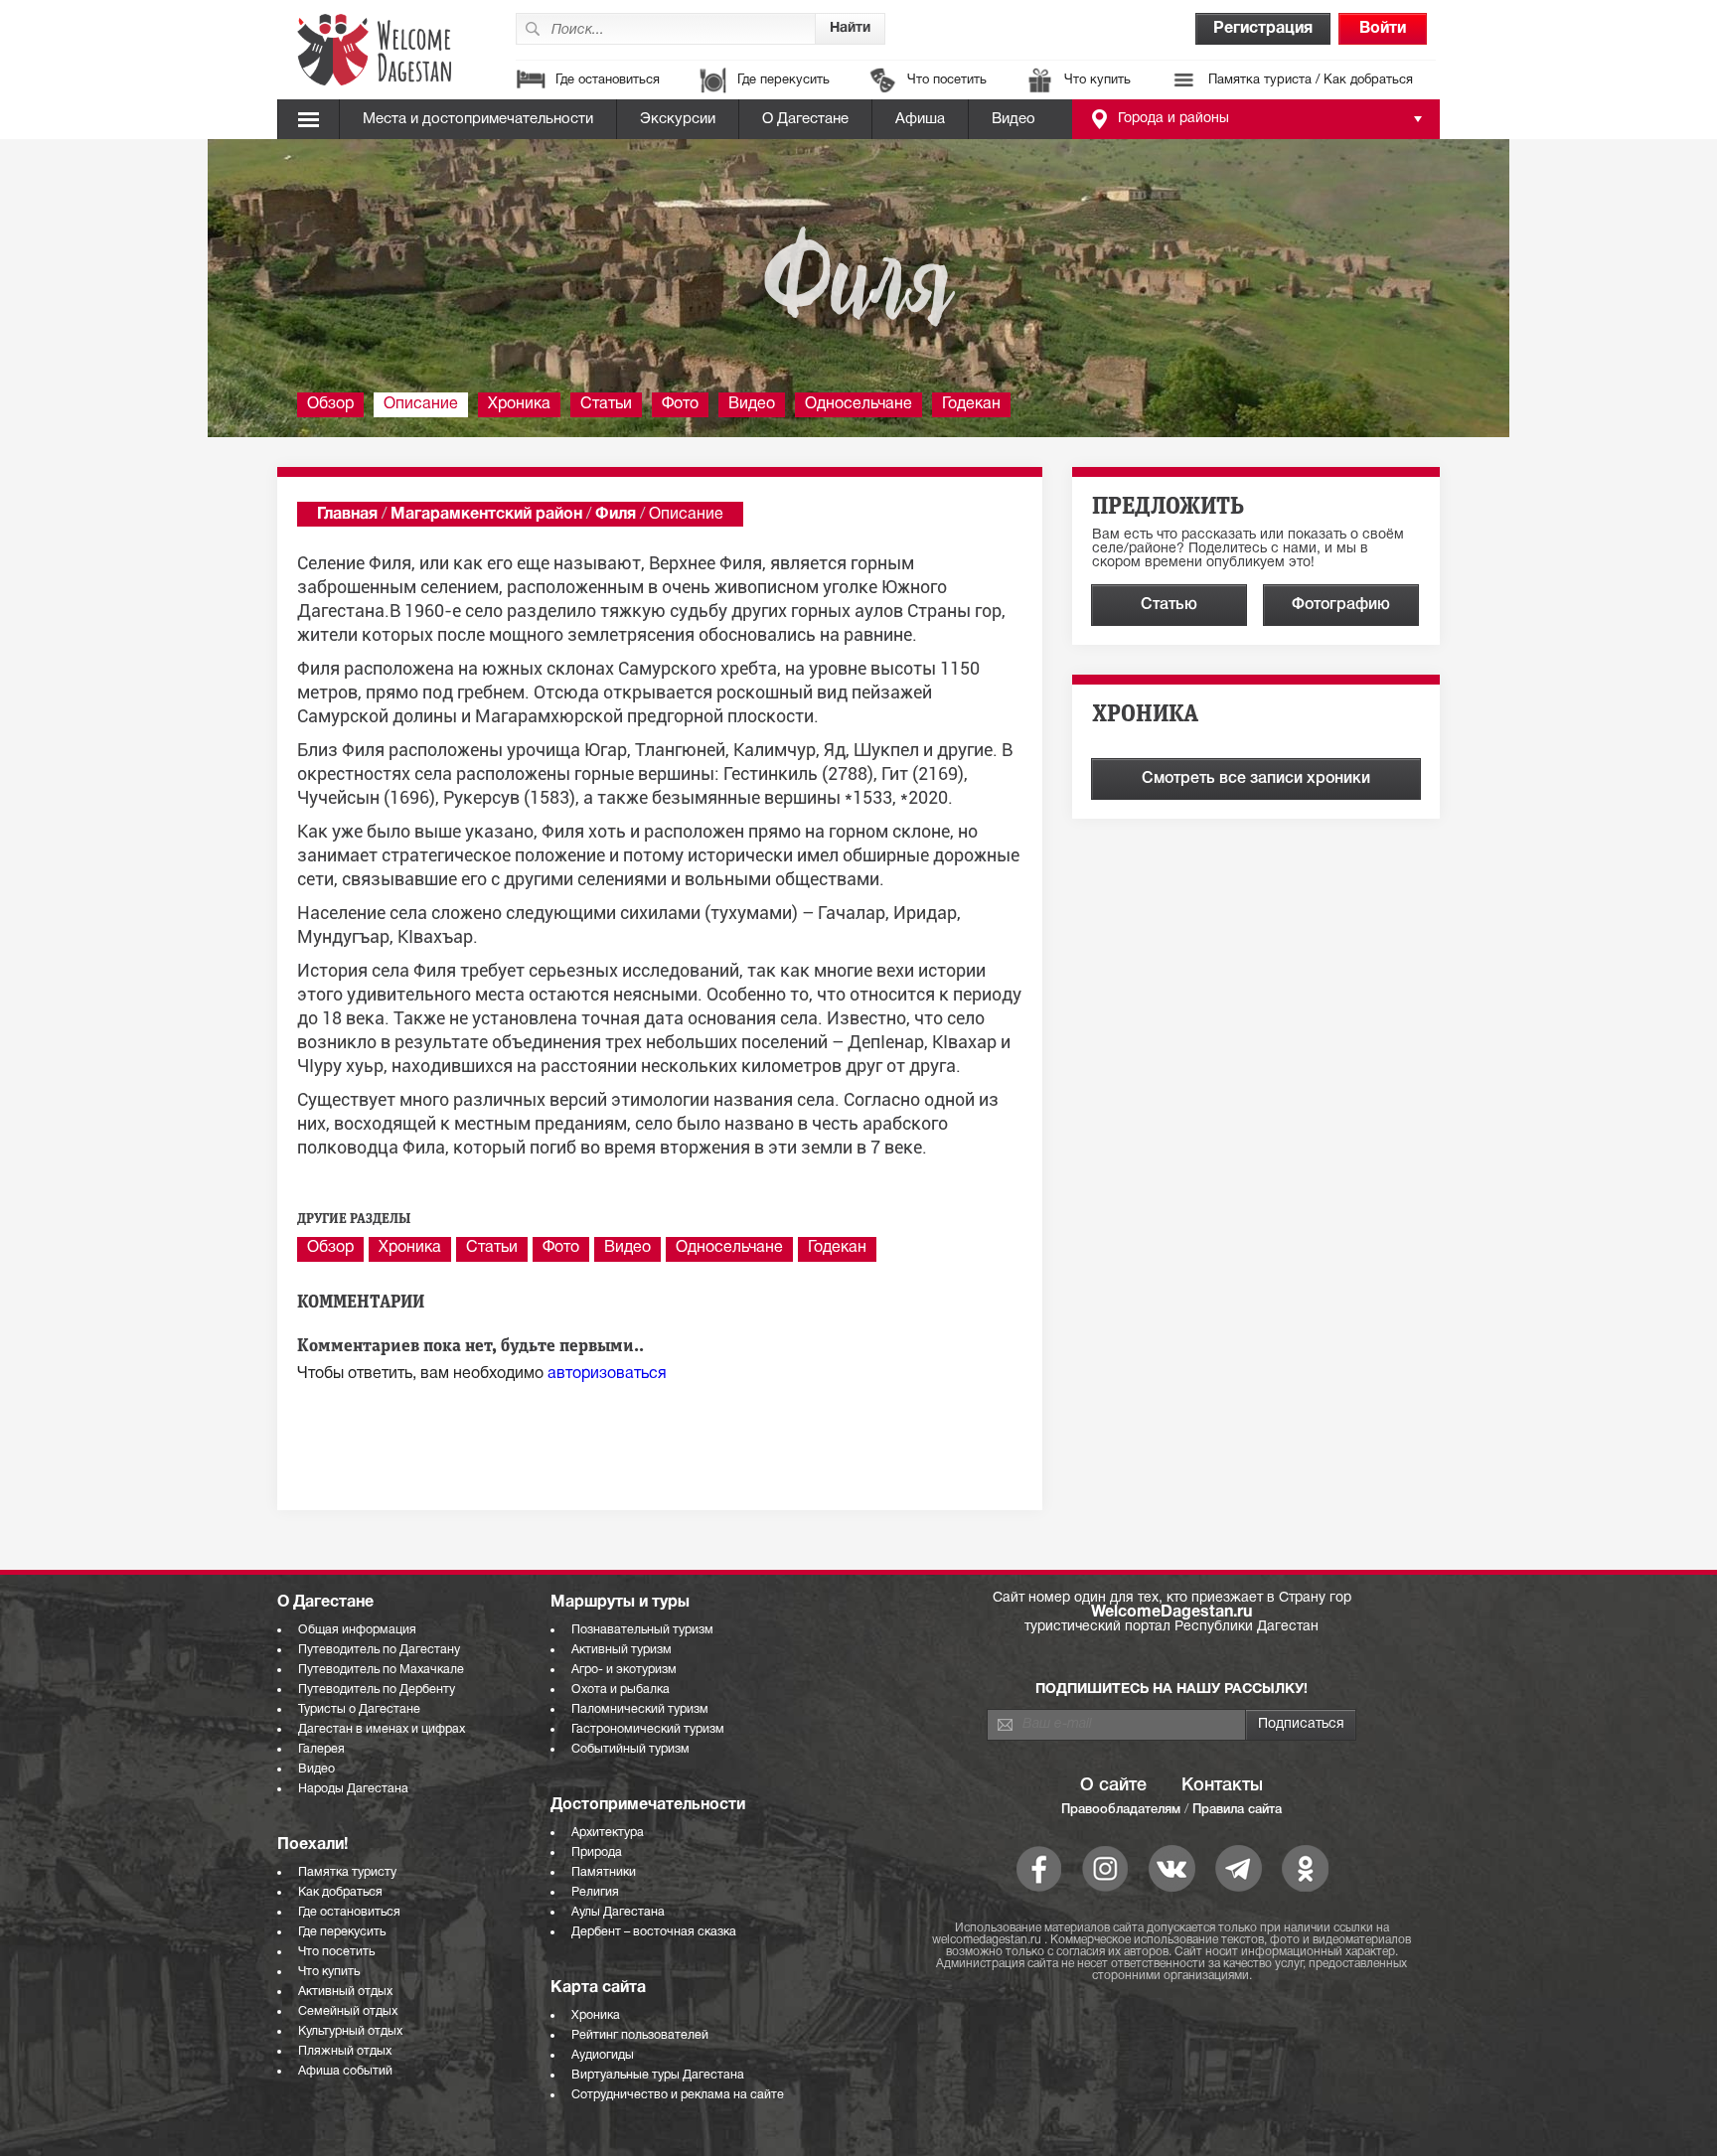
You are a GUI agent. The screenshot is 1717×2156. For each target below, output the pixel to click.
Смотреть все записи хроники (1256, 779)
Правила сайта (1237, 1810)
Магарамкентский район (486, 515)
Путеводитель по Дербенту (377, 1690)
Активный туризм (622, 1650)
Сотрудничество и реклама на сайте (678, 2095)
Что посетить (947, 80)
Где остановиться (608, 80)
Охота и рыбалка (621, 1690)
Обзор (330, 404)
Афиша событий (345, 2071)
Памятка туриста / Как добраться (1311, 80)
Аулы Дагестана (618, 1912)
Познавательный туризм (642, 1630)
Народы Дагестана (353, 1789)
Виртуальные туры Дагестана (658, 2075)
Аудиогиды (603, 2055)
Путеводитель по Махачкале (381, 1670)
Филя (616, 515)
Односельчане (858, 404)
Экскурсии (678, 119)
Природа (597, 1852)
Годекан (971, 404)
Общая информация (357, 1630)
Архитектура (608, 1833)
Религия (595, 1892)
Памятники (604, 1872)
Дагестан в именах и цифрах (382, 1729)
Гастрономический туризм (648, 1729)
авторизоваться (607, 1374)
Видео (1014, 119)
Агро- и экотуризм (624, 1670)
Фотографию (1341, 605)
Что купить (1097, 80)
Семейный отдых (348, 2011)
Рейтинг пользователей (640, 2035)
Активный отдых (345, 1992)
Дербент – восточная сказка (654, 1932)
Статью (1169, 605)
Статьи (606, 404)
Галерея (321, 1749)
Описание (421, 404)
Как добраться (340, 1892)
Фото (680, 404)
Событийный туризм (630, 1749)
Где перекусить (783, 80)
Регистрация (1263, 29)
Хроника (519, 404)
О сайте (1113, 1785)
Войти (1383, 29)
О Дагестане (805, 119)
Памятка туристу (347, 1872)
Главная (347, 515)
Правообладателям (1121, 1810)
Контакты (1222, 1785)
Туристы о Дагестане (359, 1709)
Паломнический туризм (640, 1709)
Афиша (920, 119)
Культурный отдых (350, 2031)
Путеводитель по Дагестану (379, 1650)
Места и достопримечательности (478, 119)
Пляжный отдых (345, 2051)
